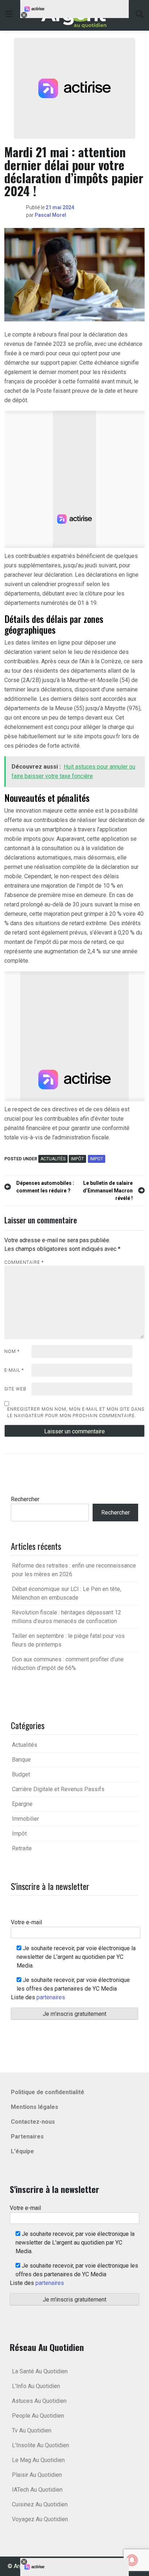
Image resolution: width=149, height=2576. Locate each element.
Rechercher (25, 1499)
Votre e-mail (26, 1922)
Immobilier (25, 1819)
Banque (21, 1760)
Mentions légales (35, 2107)
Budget (21, 1774)
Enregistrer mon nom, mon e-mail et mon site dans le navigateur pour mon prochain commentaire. (76, 1412)
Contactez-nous (33, 2122)
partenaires (51, 1997)
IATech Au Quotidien (37, 2490)
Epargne (22, 1804)
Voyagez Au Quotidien (40, 2519)
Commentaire (24, 1262)
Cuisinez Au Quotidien (40, 2504)
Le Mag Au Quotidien (38, 2460)
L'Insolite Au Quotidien (41, 2445)
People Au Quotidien (38, 2416)
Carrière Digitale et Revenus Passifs (58, 1789)
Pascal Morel (50, 215)
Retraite (22, 1848)
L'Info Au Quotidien (36, 2386)
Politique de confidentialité (48, 2092)
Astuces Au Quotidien (39, 2401)
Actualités (53, 1159)
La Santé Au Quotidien (40, 2371)
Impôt (77, 1159)
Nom (12, 1351)
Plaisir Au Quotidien (37, 2475)
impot (97, 1159)
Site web (15, 1389)
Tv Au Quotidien (32, 2430)
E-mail (14, 1370)
